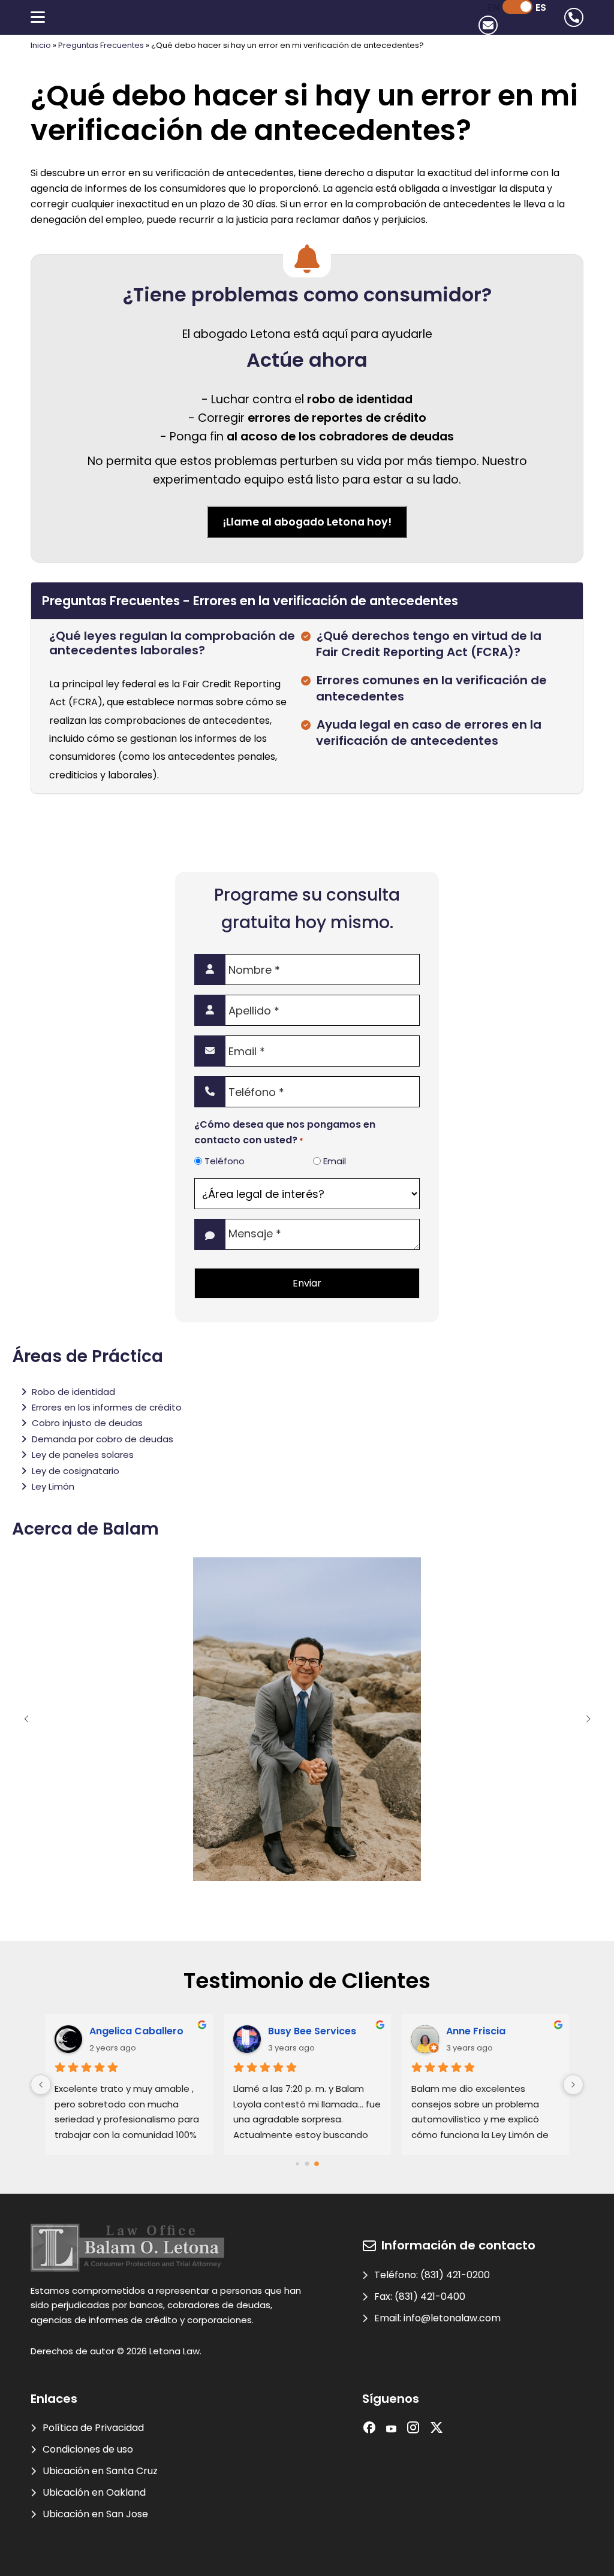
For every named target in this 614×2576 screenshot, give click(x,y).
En (493, 7)
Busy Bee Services (312, 2031)
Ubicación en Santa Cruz (100, 2471)
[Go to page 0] (297, 2163)
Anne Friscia (476, 2031)
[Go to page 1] (307, 2164)
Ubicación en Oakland (94, 2492)
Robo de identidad (73, 1392)
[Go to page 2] (317, 2164)
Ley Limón (53, 1486)
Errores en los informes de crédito (107, 1407)
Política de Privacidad (93, 2428)
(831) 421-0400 (430, 2296)
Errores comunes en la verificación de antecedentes (431, 688)
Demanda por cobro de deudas (103, 1439)
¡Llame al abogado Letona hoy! (307, 522)
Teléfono (225, 1161)
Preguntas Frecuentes (101, 45)
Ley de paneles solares (83, 1455)
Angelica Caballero (136, 2031)
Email (335, 1161)
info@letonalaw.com (452, 2318)
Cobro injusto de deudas (87, 1423)
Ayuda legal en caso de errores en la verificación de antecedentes (429, 733)
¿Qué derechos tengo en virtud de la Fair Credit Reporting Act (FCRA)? (429, 644)
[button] (26, 1719)
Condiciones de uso (88, 2449)
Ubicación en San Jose (95, 2514)
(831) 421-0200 (455, 2275)
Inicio (41, 45)
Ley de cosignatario (76, 1471)
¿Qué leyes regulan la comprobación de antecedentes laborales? (172, 643)
